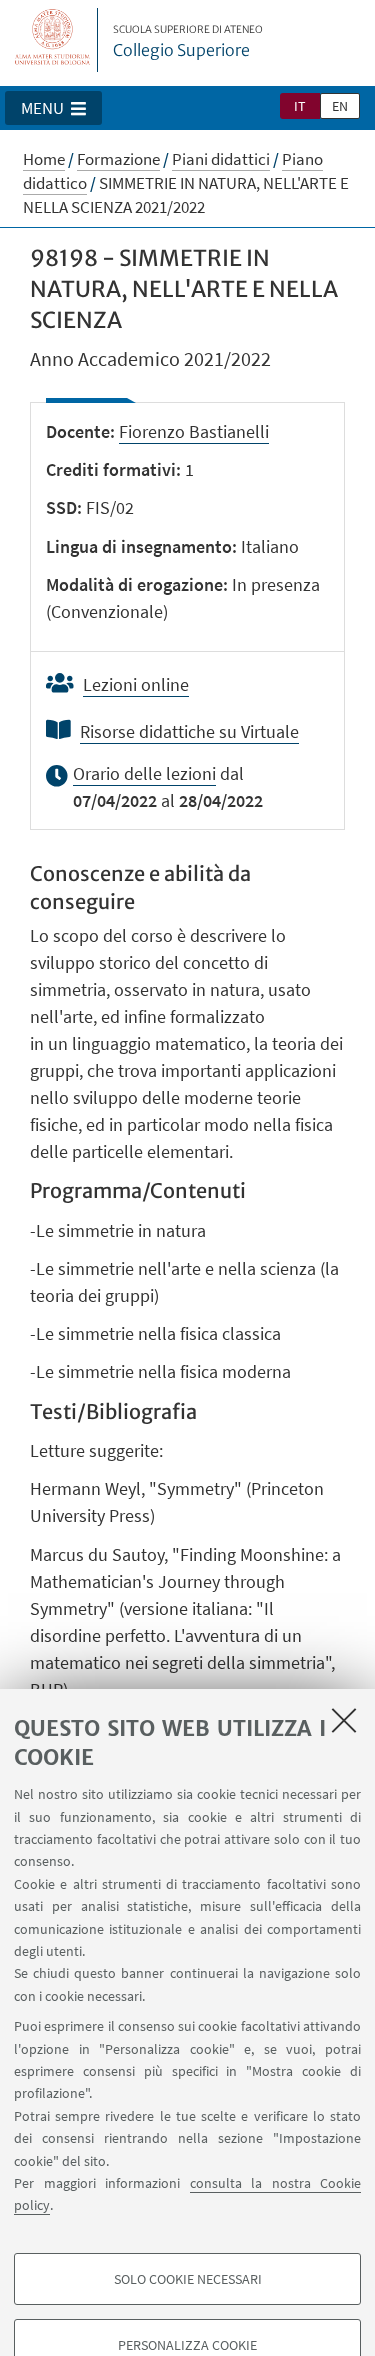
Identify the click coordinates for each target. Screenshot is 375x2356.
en (340, 106)
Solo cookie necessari (188, 2279)
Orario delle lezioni (144, 773)
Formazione (118, 159)
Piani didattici (221, 159)
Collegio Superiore (188, 42)
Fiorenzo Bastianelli (194, 431)
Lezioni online (136, 684)
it (300, 106)
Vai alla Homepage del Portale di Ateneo (53, 40)
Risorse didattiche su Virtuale (189, 731)
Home (44, 159)
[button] (53, 108)
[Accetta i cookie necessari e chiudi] (344, 1720)
